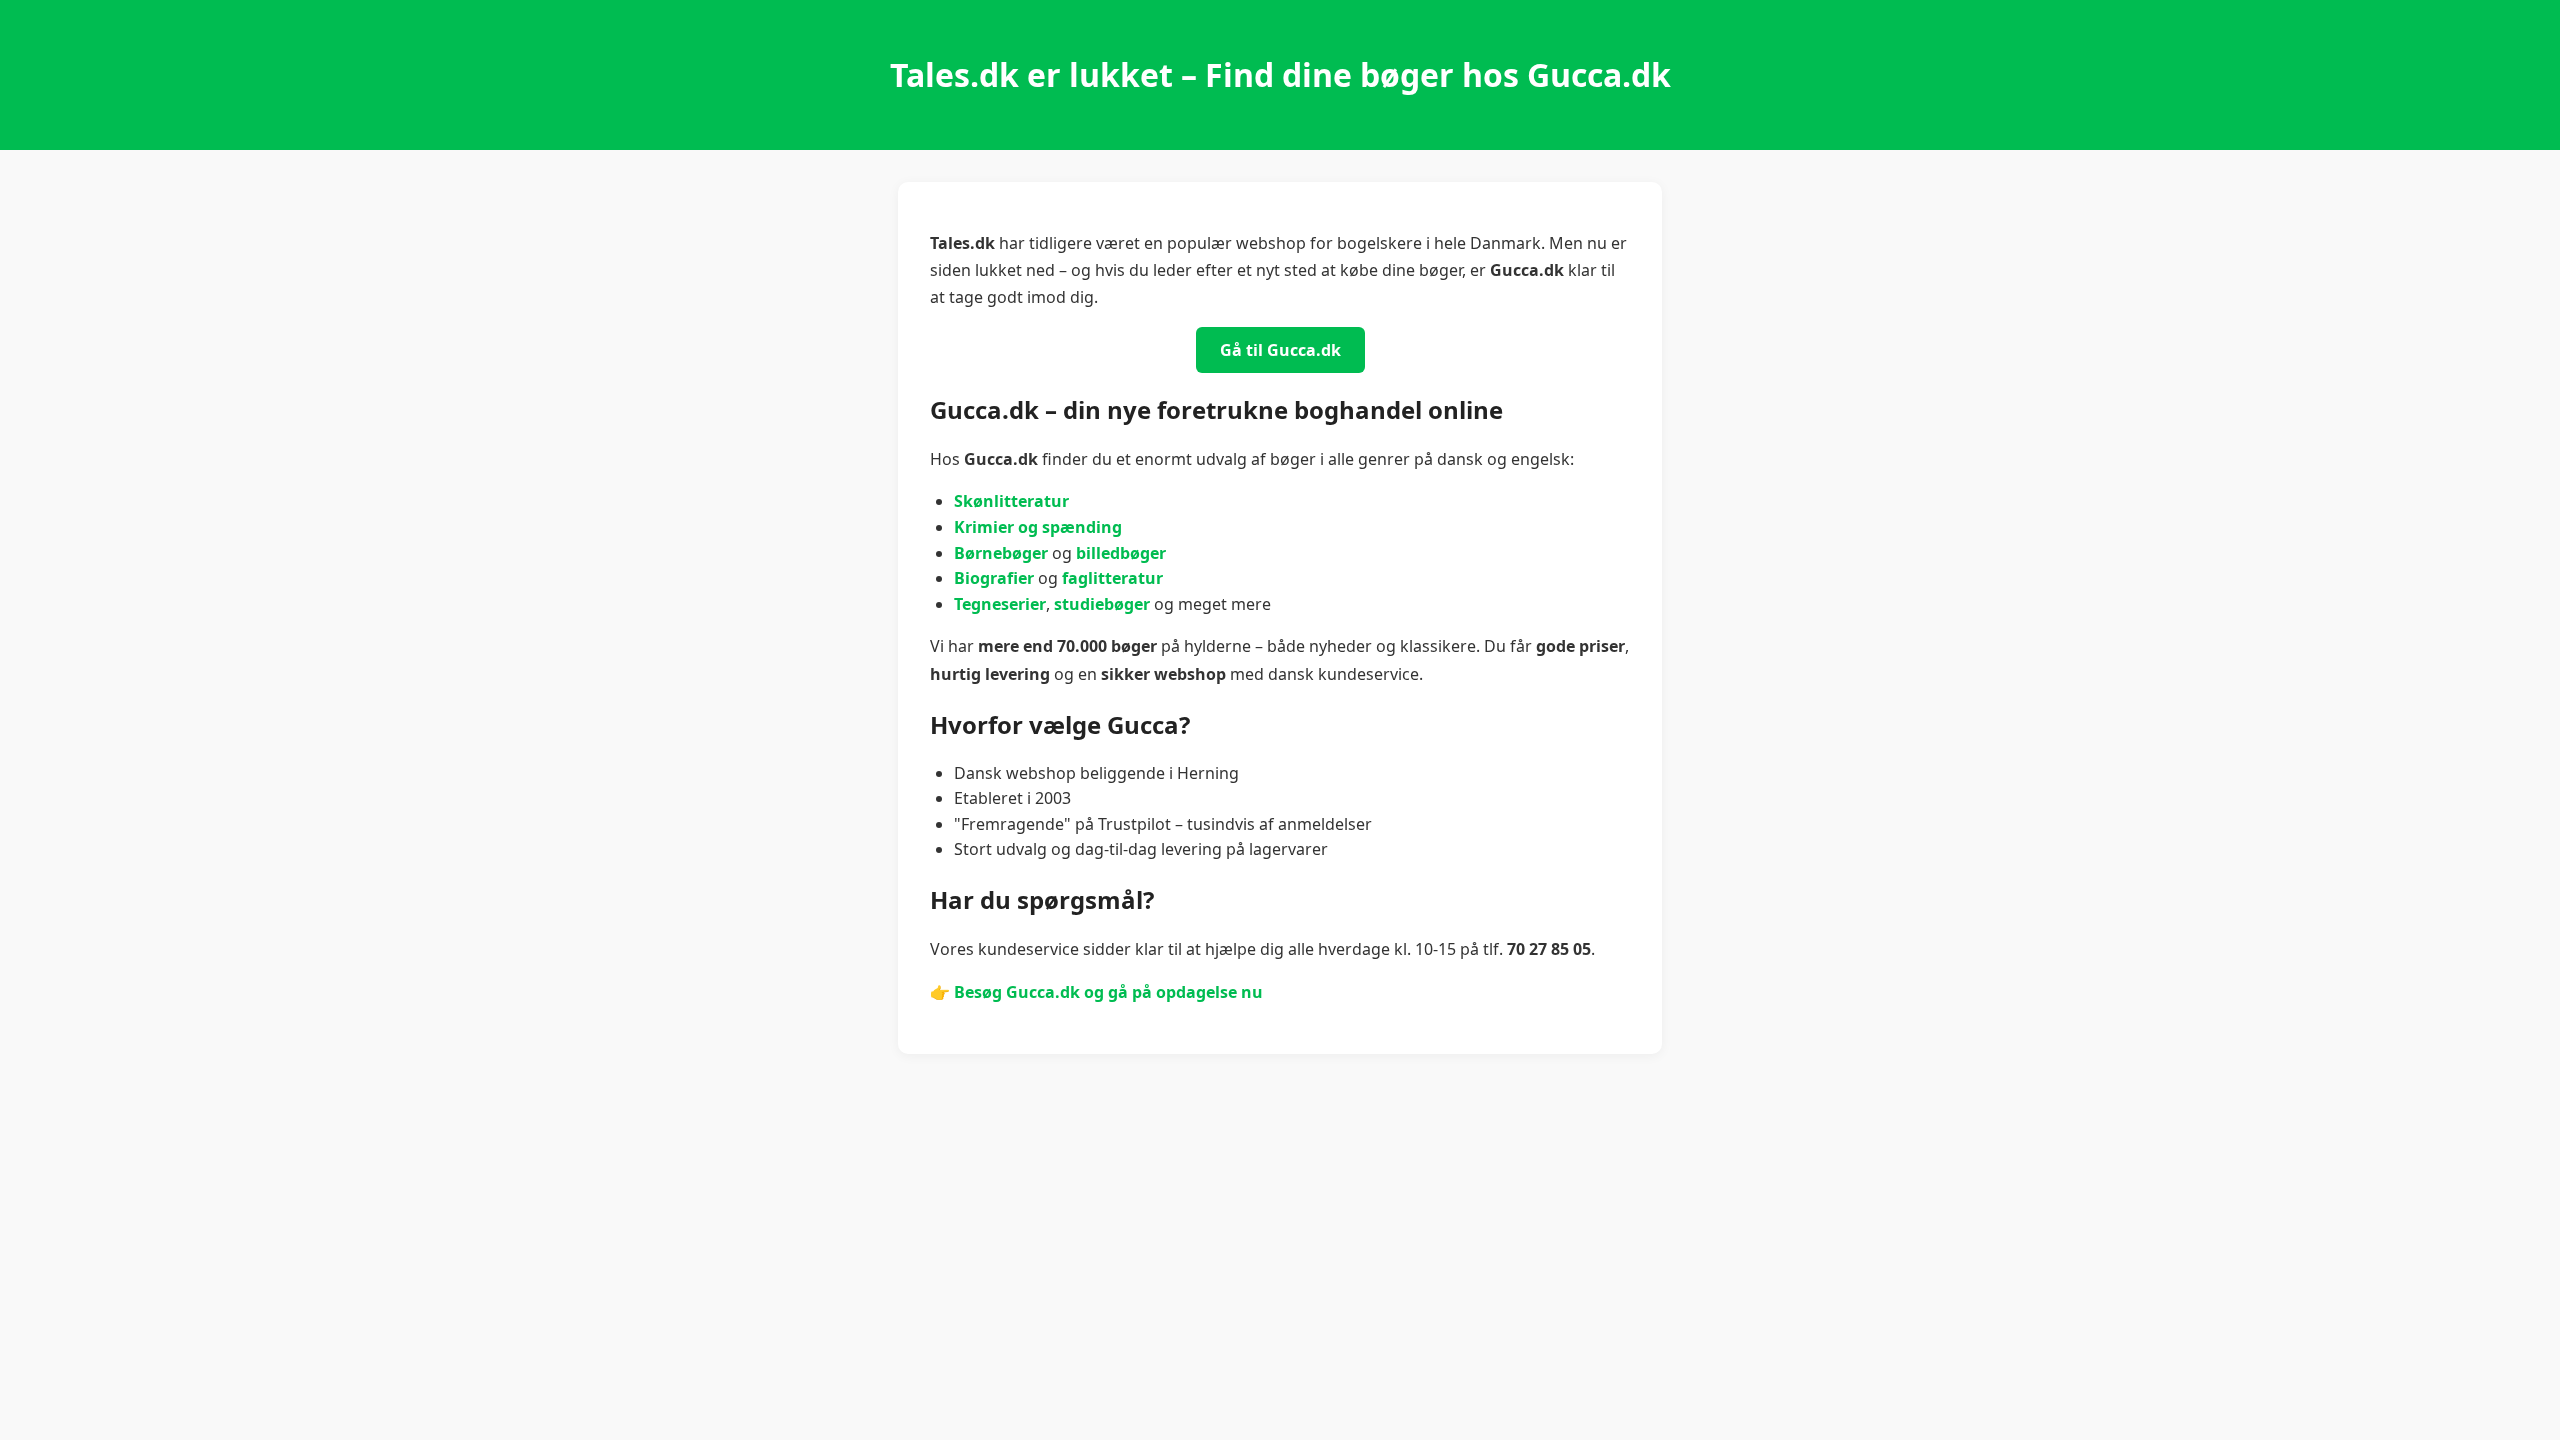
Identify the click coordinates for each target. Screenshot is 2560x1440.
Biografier (994, 578)
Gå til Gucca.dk (1280, 350)
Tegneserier (1000, 604)
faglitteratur (1112, 578)
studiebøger (1102, 604)
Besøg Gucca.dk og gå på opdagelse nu (1108, 992)
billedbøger (1121, 553)
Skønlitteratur (1011, 501)
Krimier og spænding (1038, 527)
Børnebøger (1001, 553)
